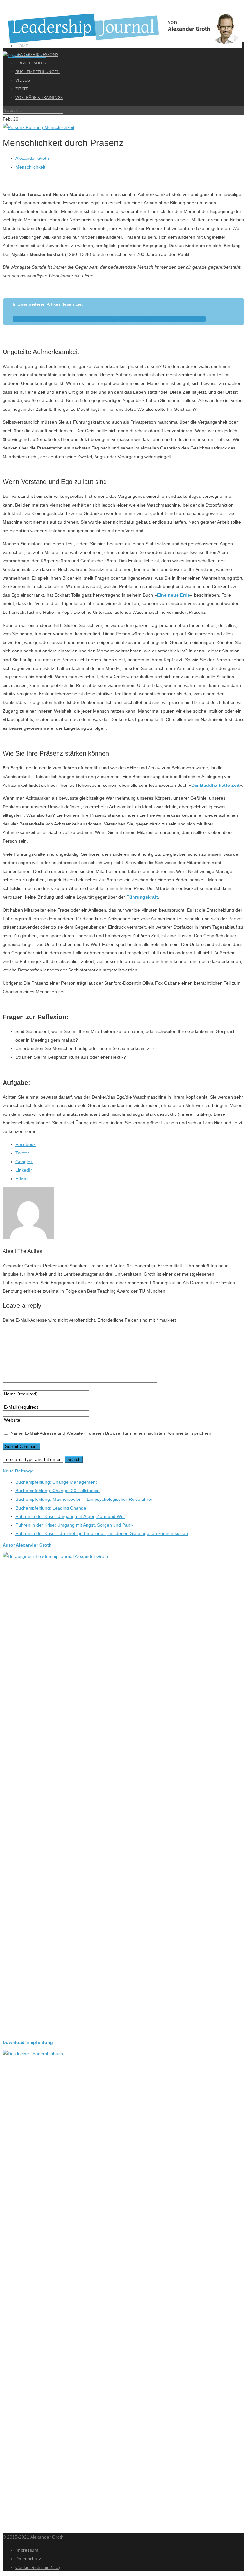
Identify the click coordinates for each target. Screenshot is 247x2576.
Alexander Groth (32, 158)
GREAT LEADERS (31, 63)
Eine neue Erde (174, 595)
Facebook (26, 1144)
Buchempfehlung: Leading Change (51, 1508)
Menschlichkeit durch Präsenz (63, 143)
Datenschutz (28, 2559)
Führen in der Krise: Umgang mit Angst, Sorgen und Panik (74, 1525)
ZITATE (22, 89)
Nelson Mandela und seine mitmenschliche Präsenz (65, 319)
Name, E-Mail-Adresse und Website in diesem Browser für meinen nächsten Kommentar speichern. (111, 1433)
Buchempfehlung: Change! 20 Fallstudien (58, 1491)
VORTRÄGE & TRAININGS (39, 97)
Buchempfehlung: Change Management (56, 1482)
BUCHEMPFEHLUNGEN (38, 72)
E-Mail (22, 1179)
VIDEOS (23, 80)
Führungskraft (142, 897)
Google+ (24, 1162)
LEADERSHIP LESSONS (37, 54)
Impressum (27, 2550)
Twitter (22, 1153)
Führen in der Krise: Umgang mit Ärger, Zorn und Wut (70, 1516)
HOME (22, 46)
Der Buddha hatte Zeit (215, 785)
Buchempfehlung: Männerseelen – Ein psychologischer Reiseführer (84, 1499)
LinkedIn (24, 1170)
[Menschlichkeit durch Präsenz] (38, 127)
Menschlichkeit (30, 167)
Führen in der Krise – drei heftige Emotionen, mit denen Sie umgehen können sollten (102, 1533)
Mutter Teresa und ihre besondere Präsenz (162, 319)
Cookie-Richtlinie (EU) (38, 2567)
